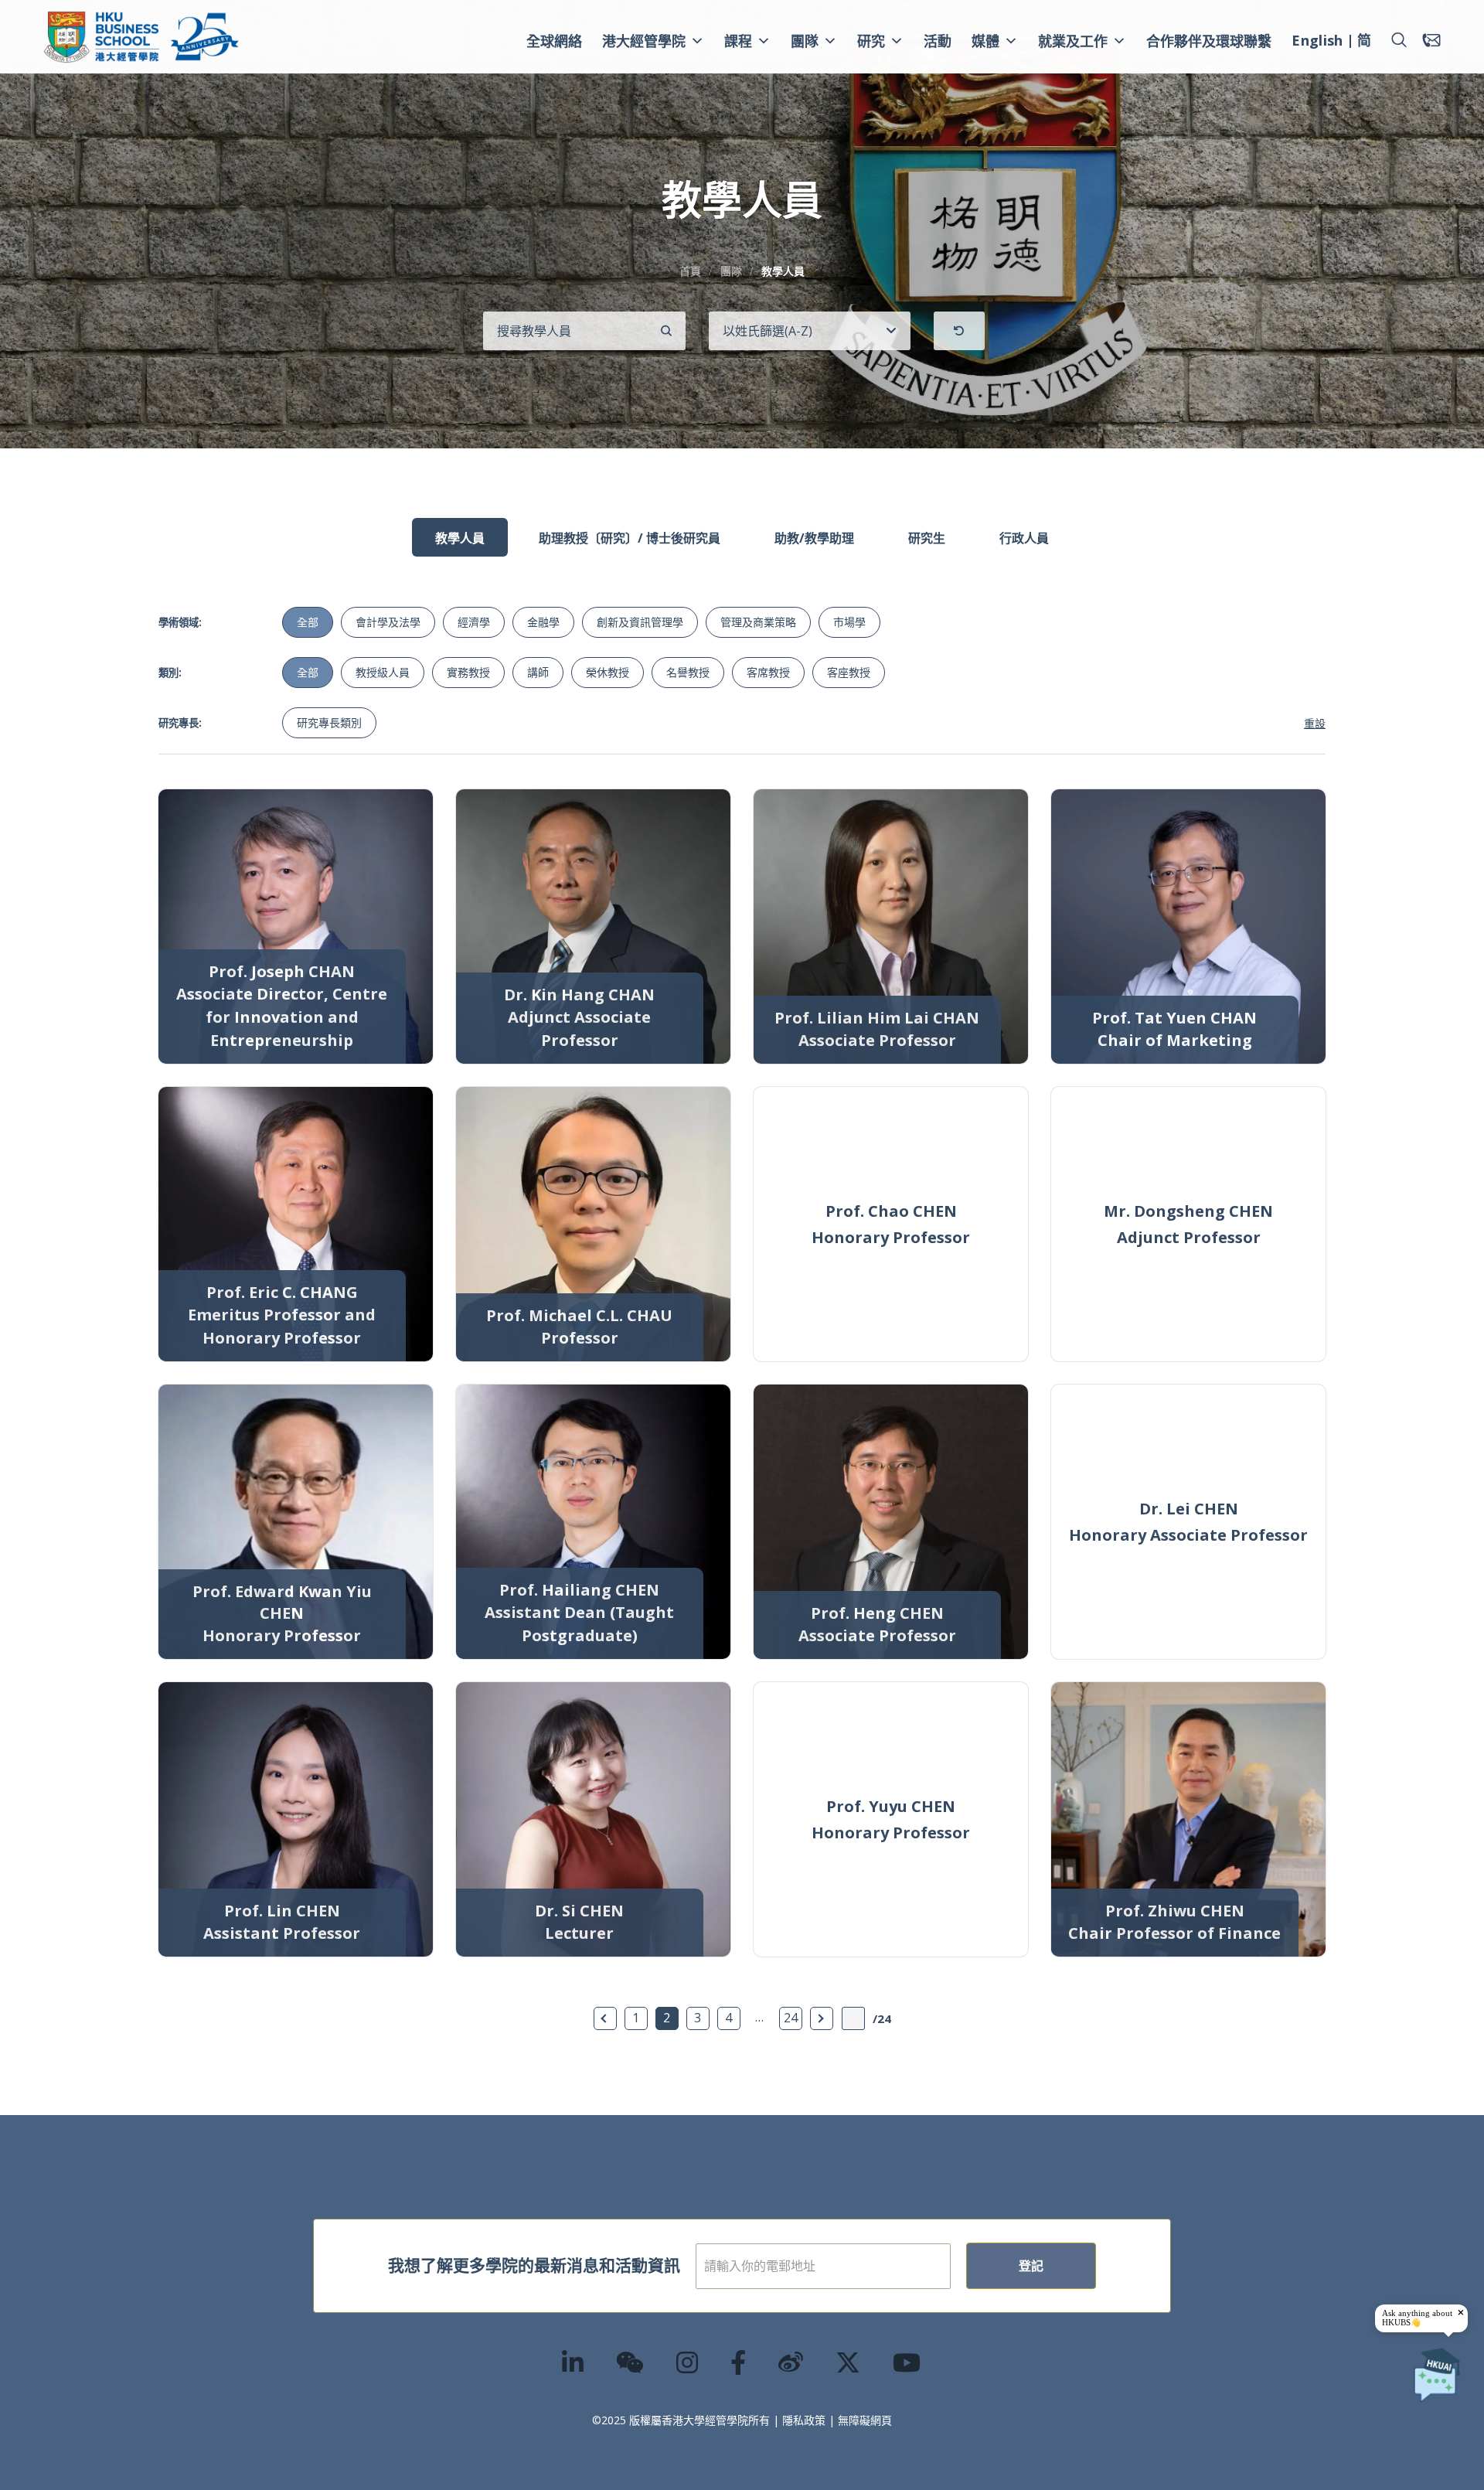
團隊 (805, 41)
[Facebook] (739, 2362)
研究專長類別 (329, 722)
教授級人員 (383, 672)
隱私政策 (804, 2420)
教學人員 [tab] (460, 538)
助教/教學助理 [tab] (814, 538)
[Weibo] (791, 2362)
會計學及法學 (388, 622)
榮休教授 (608, 672)
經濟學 (474, 622)
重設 (1315, 723)
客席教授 (768, 672)
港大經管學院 (644, 41)
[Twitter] (849, 2362)
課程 (738, 41)
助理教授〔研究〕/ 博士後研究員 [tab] (630, 538)
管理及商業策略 (758, 622)
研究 (871, 41)
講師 (538, 672)
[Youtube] (907, 2362)
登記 (1031, 2266)
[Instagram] (688, 2362)
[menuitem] (1317, 43)
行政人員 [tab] (1024, 538)
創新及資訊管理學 (640, 622)
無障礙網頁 (865, 2420)
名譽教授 (688, 672)
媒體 (985, 41)
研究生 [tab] (927, 538)
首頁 (690, 271)
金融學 (543, 622)
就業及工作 (1073, 41)
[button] (1399, 40)
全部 (308, 622)
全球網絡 (554, 41)
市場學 (849, 622)
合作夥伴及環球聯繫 (1209, 41)
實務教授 (468, 672)
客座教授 (849, 672)
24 (791, 2018)
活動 (938, 41)
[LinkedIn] (574, 2362)
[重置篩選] (959, 331)
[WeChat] (631, 2362)
